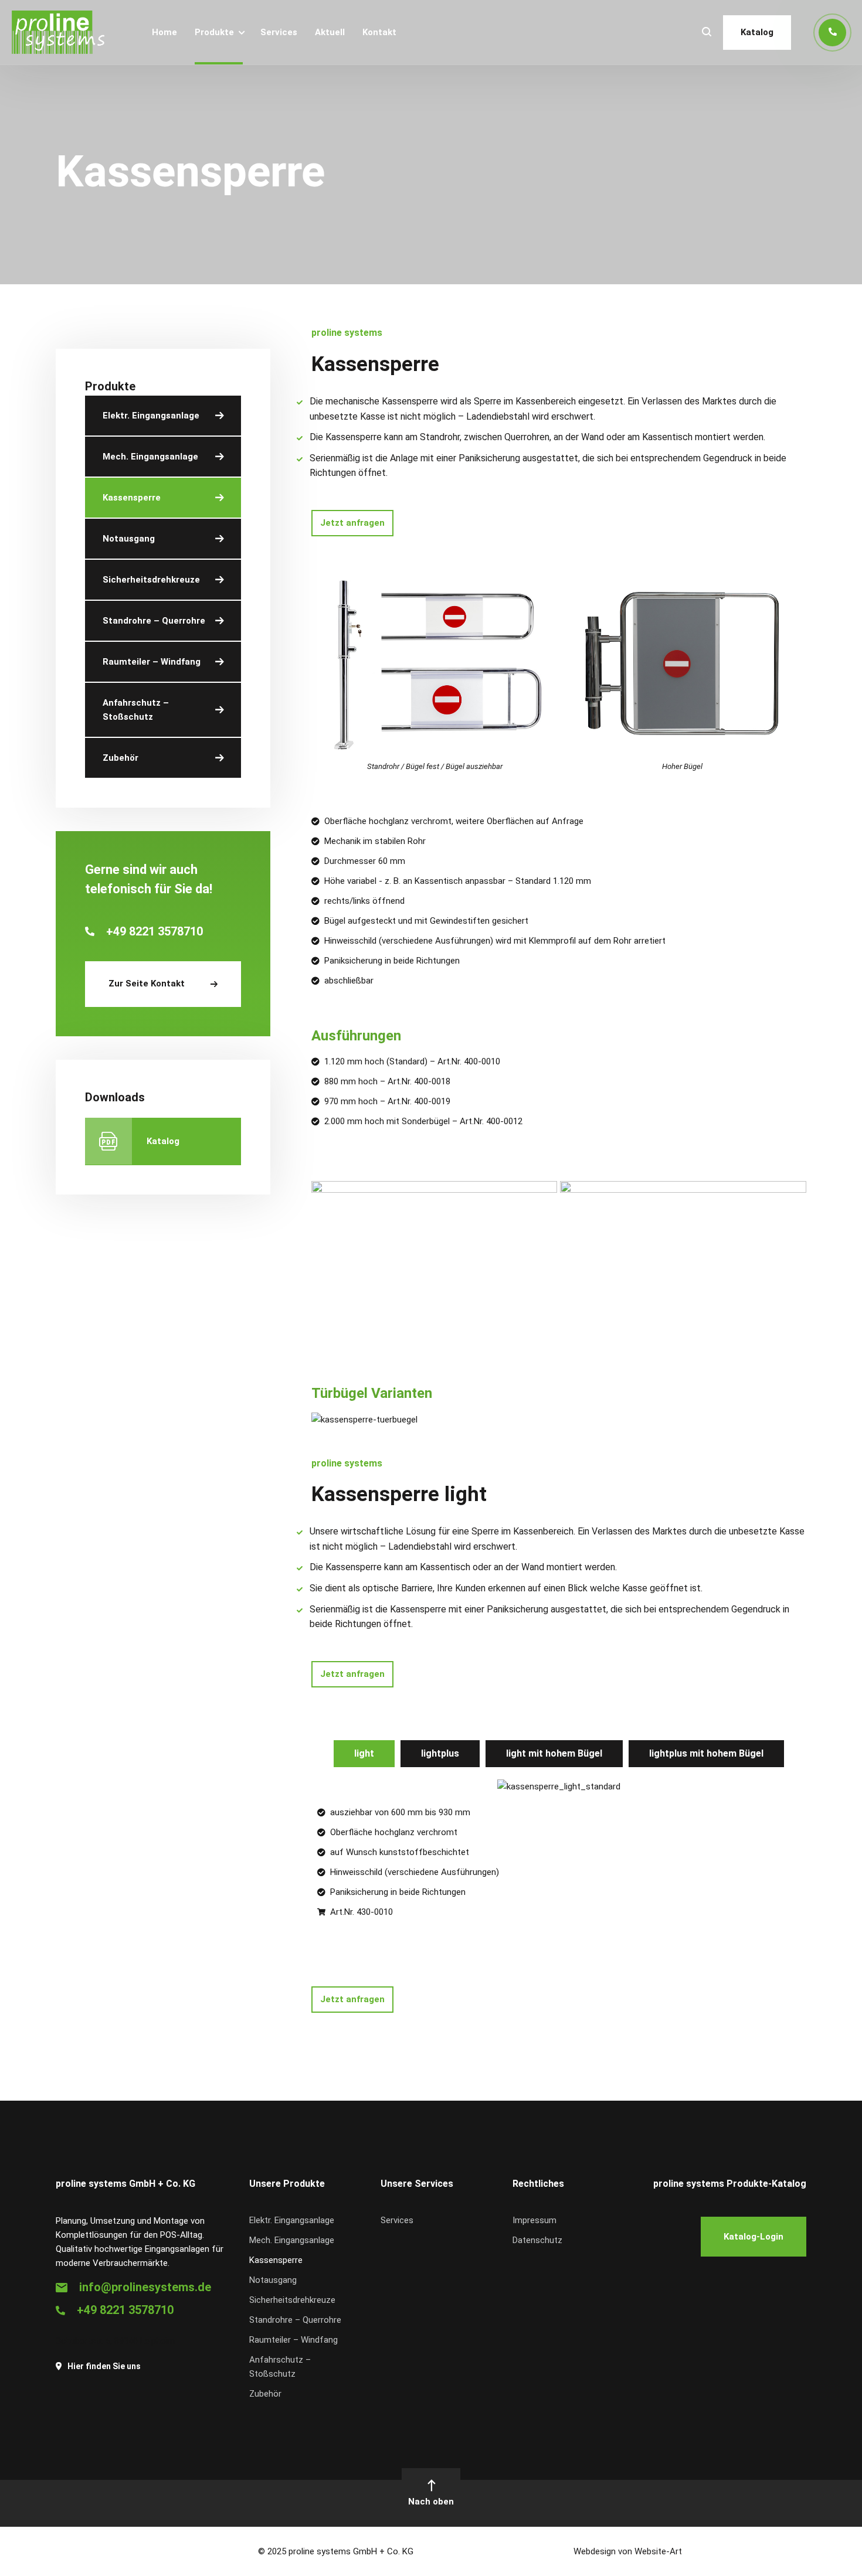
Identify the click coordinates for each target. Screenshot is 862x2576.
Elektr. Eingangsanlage (151, 416)
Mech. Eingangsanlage (150, 457)
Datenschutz (537, 2240)
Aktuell (330, 32)
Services (279, 32)
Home (164, 32)
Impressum (534, 2220)
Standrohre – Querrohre (154, 621)
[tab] (364, 1754)
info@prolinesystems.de (145, 2287)
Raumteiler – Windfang (152, 662)
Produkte (214, 32)
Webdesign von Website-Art (628, 2551)
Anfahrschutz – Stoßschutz (136, 710)
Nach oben (431, 2502)
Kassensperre (132, 498)
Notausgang (129, 539)
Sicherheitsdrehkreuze (151, 580)
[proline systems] (58, 32)
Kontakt (379, 32)
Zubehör (121, 758)
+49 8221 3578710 (125, 2310)
